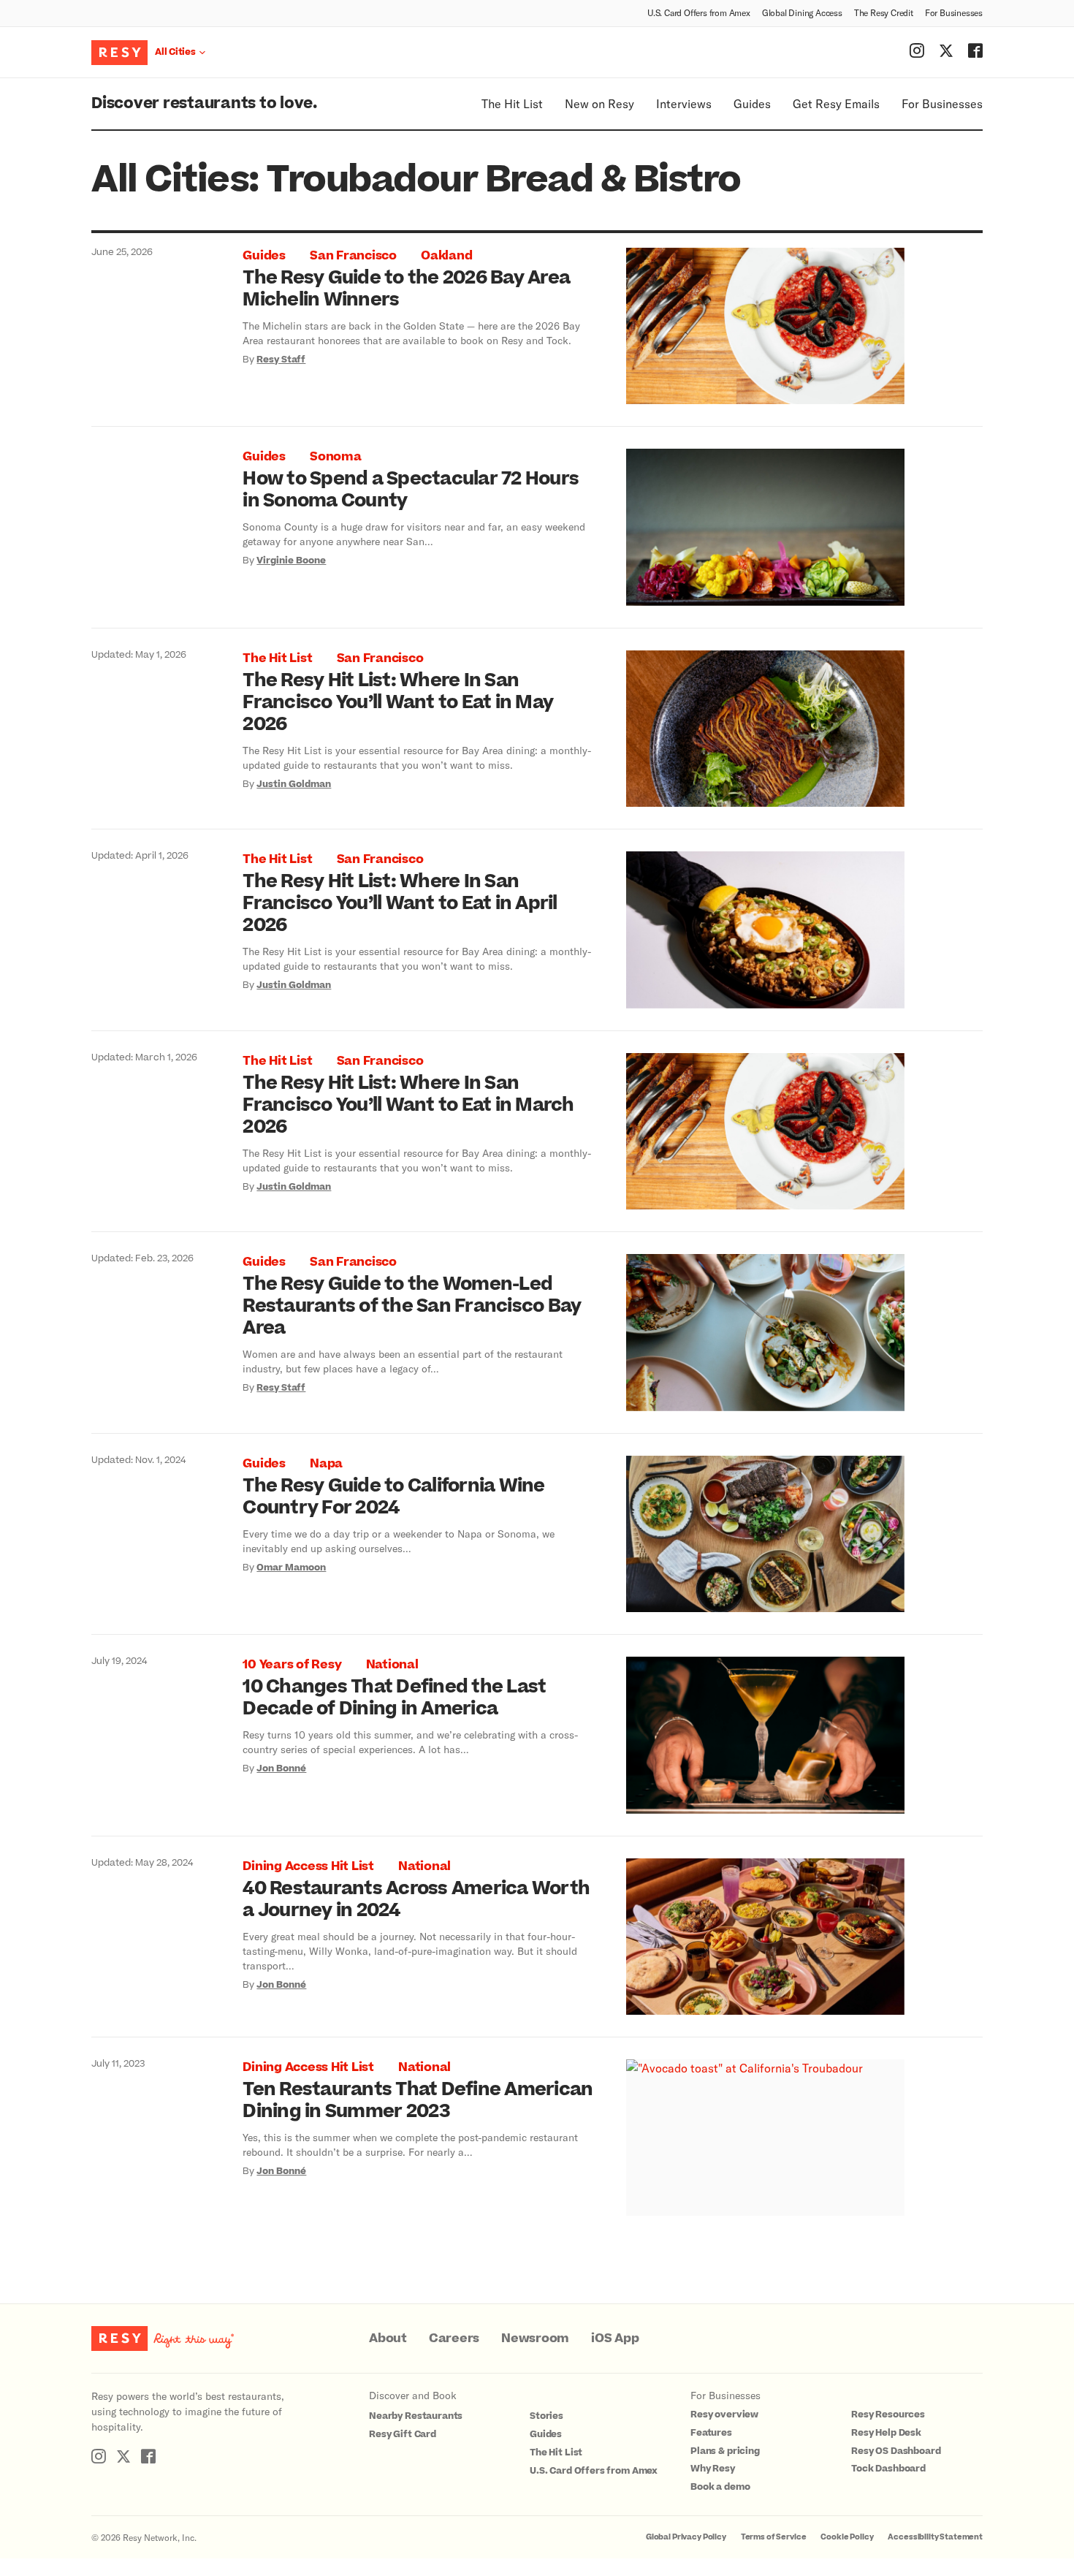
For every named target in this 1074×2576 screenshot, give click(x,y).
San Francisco (353, 256)
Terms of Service (774, 2537)
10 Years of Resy (292, 1665)
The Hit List (512, 103)
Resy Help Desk (886, 2433)
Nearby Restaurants (416, 2416)
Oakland (446, 256)
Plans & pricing (725, 2451)
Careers (454, 2338)
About (388, 2338)
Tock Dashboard (888, 2469)
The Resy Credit (884, 12)
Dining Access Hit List (308, 1866)
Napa (326, 1464)
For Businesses (954, 12)
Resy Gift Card (403, 2434)
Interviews (684, 103)
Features (711, 2433)
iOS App (615, 2338)
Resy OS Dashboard (896, 2451)
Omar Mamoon (291, 1568)
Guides (752, 103)
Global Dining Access (802, 12)
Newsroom (535, 2338)
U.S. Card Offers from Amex (699, 12)
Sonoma (336, 457)
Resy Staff (281, 360)
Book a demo (720, 2487)
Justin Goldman (294, 784)
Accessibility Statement (935, 2537)
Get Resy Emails (836, 103)
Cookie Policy (847, 2537)
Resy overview (724, 2414)
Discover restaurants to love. (204, 103)
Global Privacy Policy (686, 2537)
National (392, 1665)
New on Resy (599, 103)
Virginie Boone (291, 561)
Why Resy (713, 2469)
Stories (546, 2416)
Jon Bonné (281, 1768)
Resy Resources (888, 2414)
